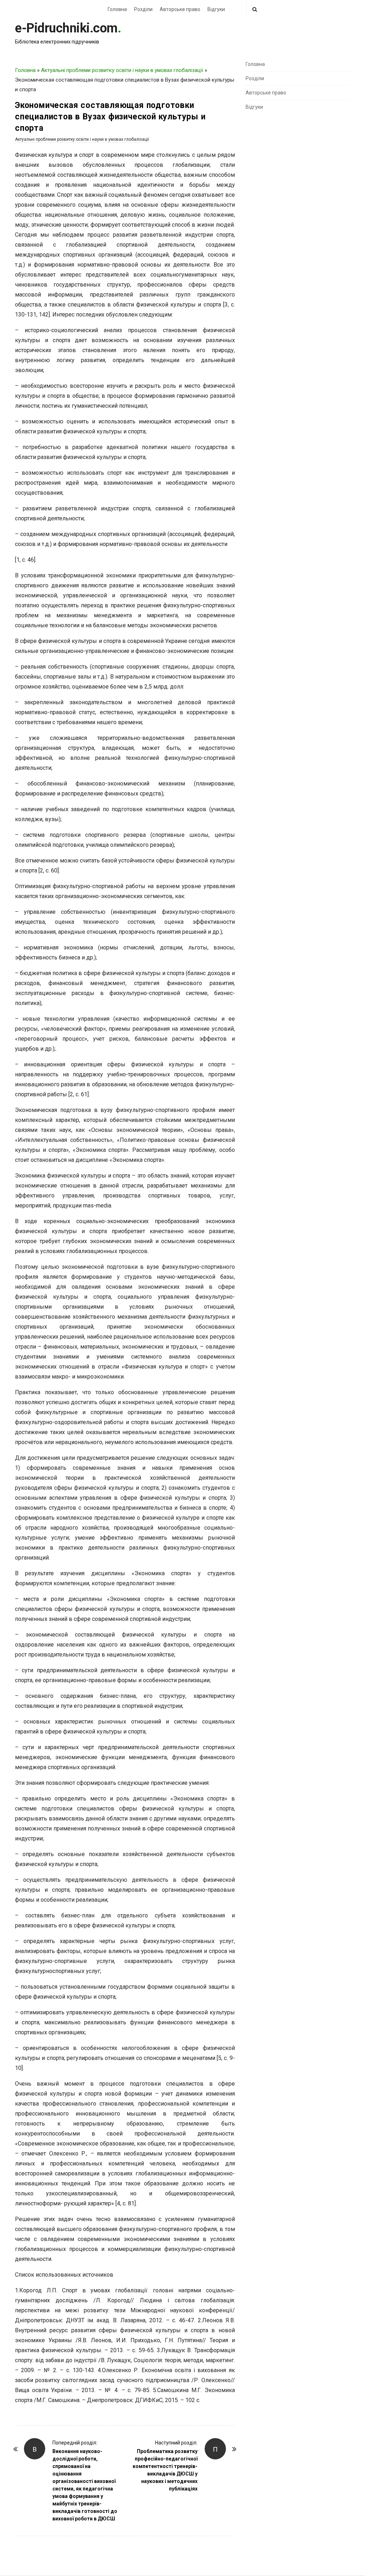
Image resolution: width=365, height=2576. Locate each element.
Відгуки (216, 9)
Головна (117, 9)
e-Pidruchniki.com (66, 28)
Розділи (143, 9)
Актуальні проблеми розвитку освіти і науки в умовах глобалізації (122, 70)
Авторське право (180, 9)
